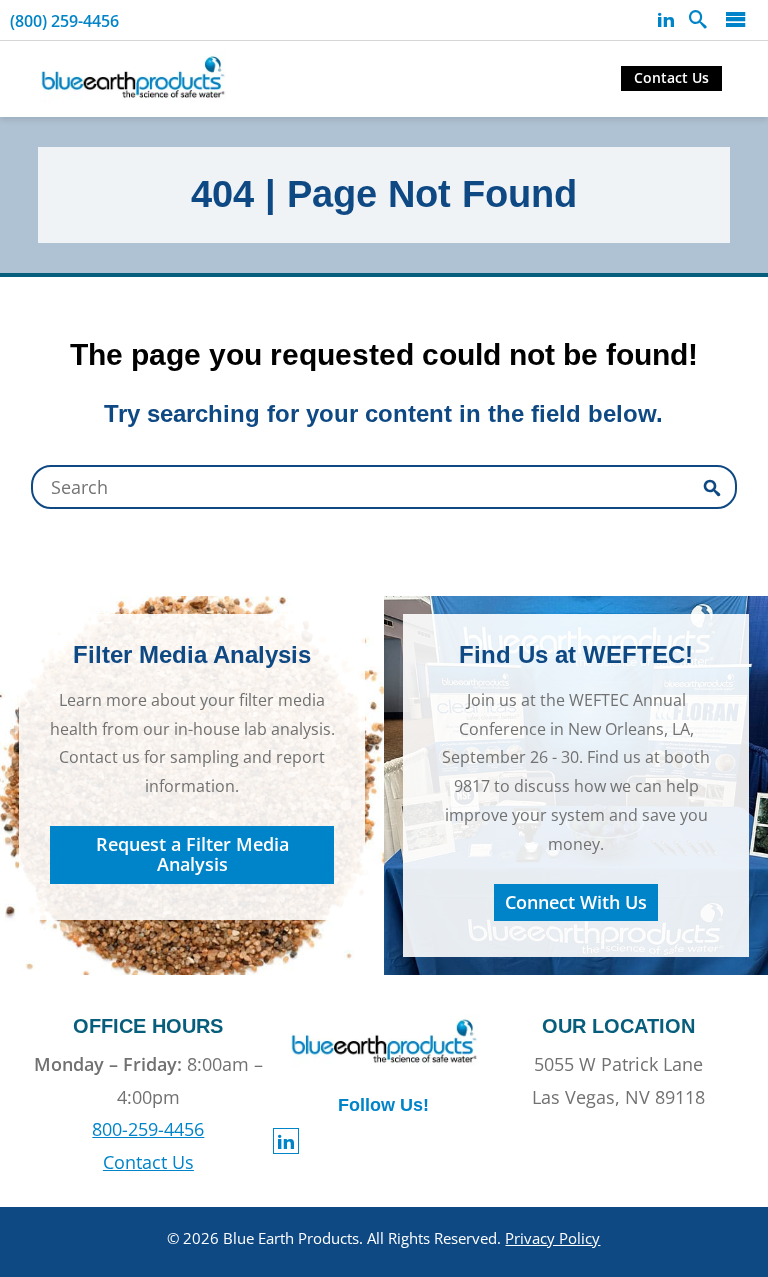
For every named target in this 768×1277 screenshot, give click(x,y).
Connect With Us (576, 902)
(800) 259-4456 (64, 21)
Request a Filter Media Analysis (192, 854)
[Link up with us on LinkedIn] (666, 20)
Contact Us (671, 77)
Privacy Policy (552, 1238)
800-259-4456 (148, 1129)
